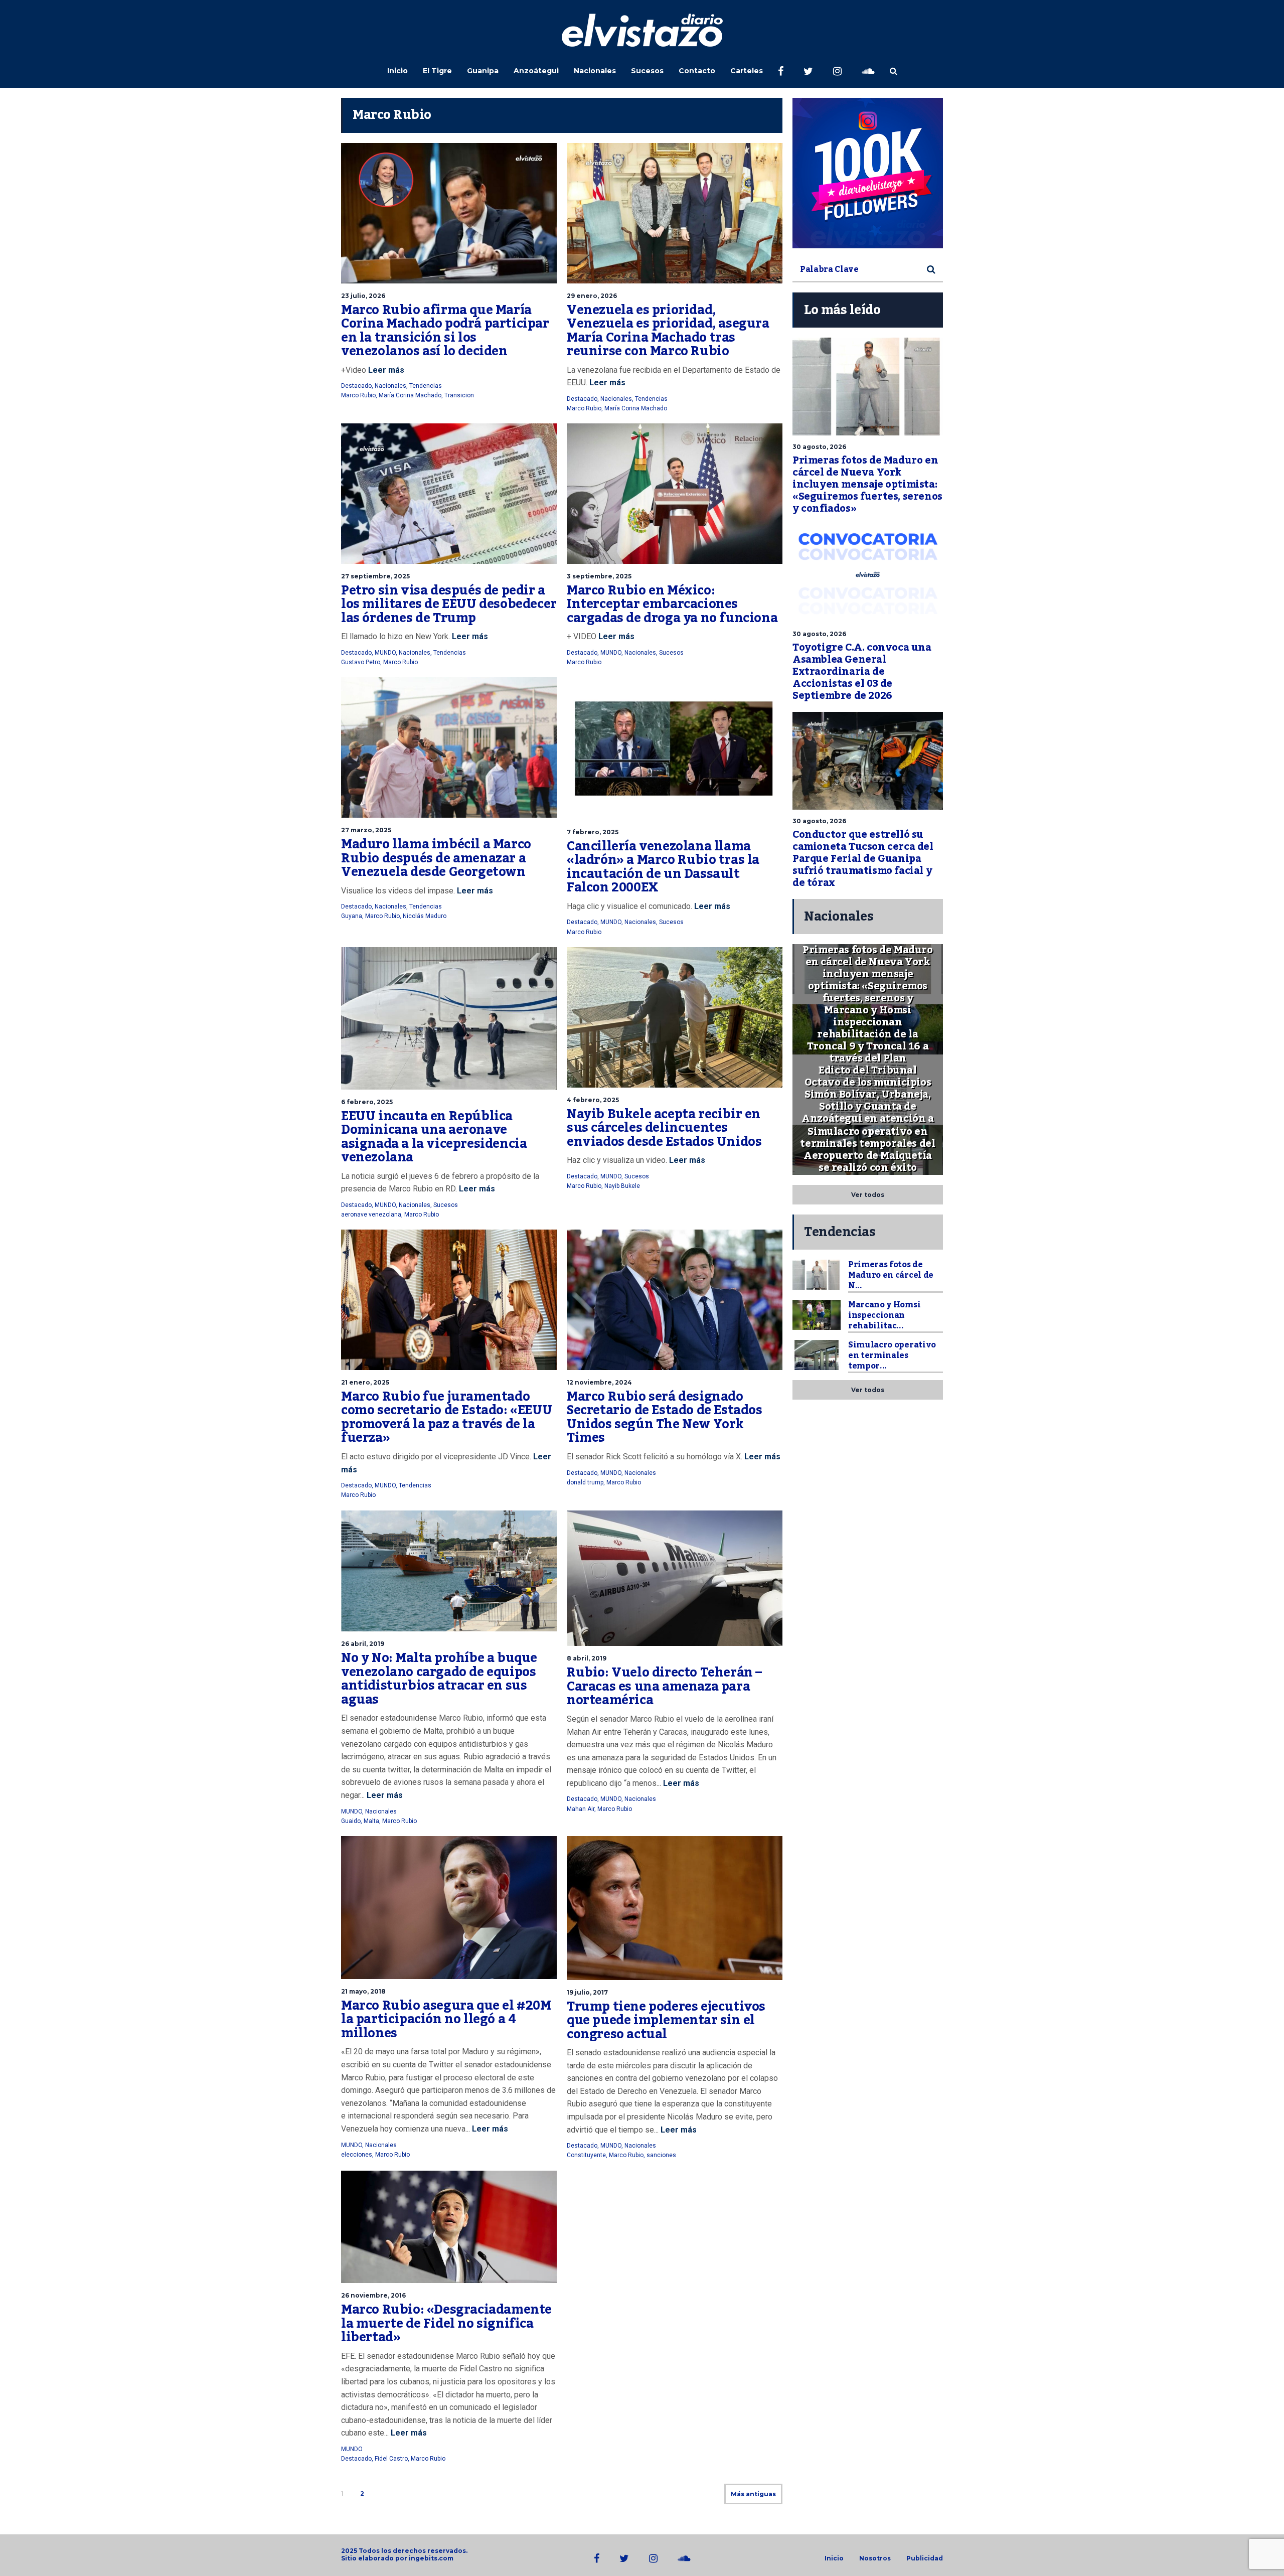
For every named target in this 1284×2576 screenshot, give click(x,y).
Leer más (385, 370)
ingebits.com (431, 2558)
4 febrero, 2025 (593, 1100)
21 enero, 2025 (365, 1382)
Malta (371, 1821)
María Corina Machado (410, 395)
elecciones (357, 2155)
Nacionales (595, 71)
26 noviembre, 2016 (373, 2295)
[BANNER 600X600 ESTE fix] (868, 173)
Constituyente (586, 2155)
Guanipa (483, 71)
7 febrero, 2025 (593, 832)
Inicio (397, 71)
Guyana (352, 916)
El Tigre (437, 71)
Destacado (356, 386)
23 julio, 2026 (363, 296)
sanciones (661, 2155)
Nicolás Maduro (425, 916)
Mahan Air (581, 1809)
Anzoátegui (536, 71)
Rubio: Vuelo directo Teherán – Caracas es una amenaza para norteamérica (664, 1686)
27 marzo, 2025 (366, 830)
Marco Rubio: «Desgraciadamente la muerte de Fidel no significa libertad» (446, 2323)
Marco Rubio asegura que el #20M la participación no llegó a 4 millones (446, 2019)
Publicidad (925, 2558)
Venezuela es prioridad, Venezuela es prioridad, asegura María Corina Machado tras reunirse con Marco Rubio (668, 331)
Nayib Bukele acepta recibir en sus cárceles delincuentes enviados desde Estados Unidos (664, 1128)
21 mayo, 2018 (363, 1991)
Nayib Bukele (622, 1186)
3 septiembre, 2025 (599, 576)
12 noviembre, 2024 (599, 1382)
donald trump (585, 1482)
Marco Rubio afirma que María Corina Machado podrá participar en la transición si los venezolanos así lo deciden (445, 331)
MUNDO (385, 653)
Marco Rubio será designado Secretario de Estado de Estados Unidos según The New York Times (665, 1417)
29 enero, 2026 (592, 296)
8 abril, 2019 (587, 1658)
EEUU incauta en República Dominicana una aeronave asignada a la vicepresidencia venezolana (434, 1137)
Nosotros (875, 2558)
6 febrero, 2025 (367, 1102)
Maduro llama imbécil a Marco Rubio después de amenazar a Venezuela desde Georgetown (436, 858)
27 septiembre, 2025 (375, 576)
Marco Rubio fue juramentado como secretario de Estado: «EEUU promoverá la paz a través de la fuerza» (446, 1417)
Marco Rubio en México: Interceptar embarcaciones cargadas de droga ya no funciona (672, 604)
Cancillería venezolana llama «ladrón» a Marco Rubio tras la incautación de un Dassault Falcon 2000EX (663, 867)
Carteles (747, 71)
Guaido (351, 1821)
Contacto (697, 71)
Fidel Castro (391, 2459)
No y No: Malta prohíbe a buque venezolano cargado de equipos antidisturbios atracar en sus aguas (439, 1679)
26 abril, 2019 (363, 1644)
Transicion (459, 395)
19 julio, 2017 (587, 1992)
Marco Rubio (358, 395)
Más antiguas (753, 2494)
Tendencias (426, 386)
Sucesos (647, 71)
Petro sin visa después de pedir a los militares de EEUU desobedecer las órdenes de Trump (449, 604)
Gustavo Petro (361, 662)
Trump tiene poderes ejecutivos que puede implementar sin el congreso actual (666, 2020)
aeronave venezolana (371, 1215)
